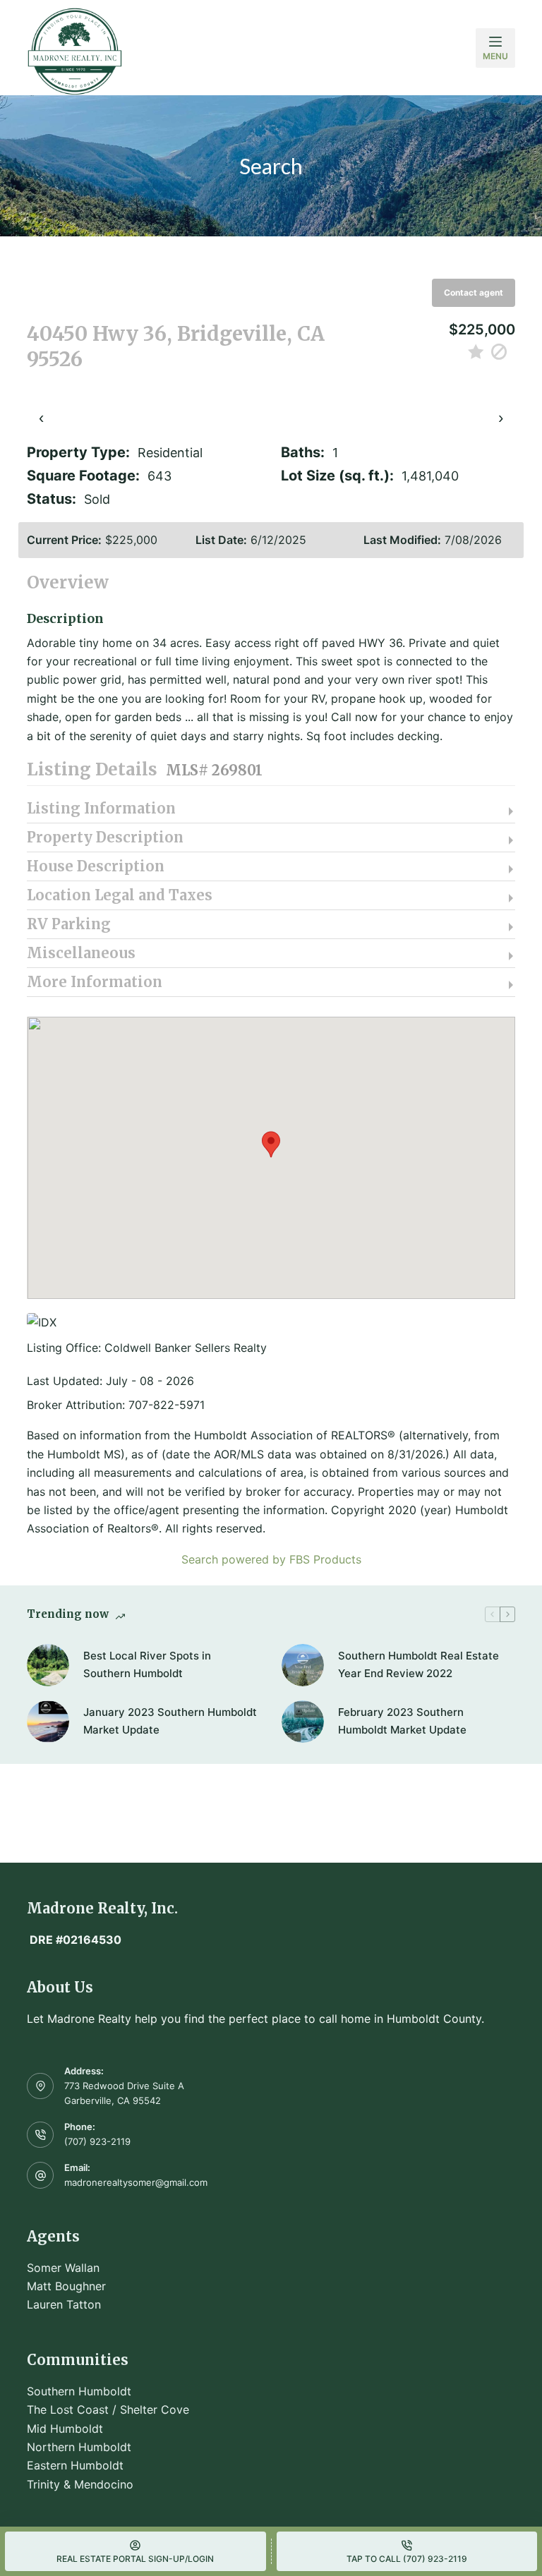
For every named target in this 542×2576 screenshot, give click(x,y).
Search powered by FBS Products (271, 1559)
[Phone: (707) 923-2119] (40, 2135)
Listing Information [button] (101, 809)
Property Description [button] (105, 837)
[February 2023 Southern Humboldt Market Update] (303, 1722)
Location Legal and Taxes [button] (120, 895)
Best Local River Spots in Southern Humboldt (147, 1664)
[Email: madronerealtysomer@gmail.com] (40, 2175)
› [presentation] (501, 417)
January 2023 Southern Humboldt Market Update (170, 1721)
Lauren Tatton (64, 2304)
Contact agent (474, 292)
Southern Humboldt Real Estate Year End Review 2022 (418, 1664)
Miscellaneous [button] (81, 953)
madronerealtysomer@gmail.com (136, 2182)
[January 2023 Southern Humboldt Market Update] (48, 1722)
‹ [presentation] (41, 417)
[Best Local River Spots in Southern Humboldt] (48, 1665)
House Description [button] (96, 866)
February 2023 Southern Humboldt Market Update (402, 1721)
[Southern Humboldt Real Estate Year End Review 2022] (303, 1665)
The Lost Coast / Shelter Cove (108, 2409)
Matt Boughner (66, 2286)
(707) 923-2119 (97, 2141)
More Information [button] (95, 982)
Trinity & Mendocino (80, 2484)
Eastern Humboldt (75, 2465)
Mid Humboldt (65, 2429)
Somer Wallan (63, 2268)
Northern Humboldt (79, 2447)
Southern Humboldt (79, 2391)
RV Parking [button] (69, 924)
